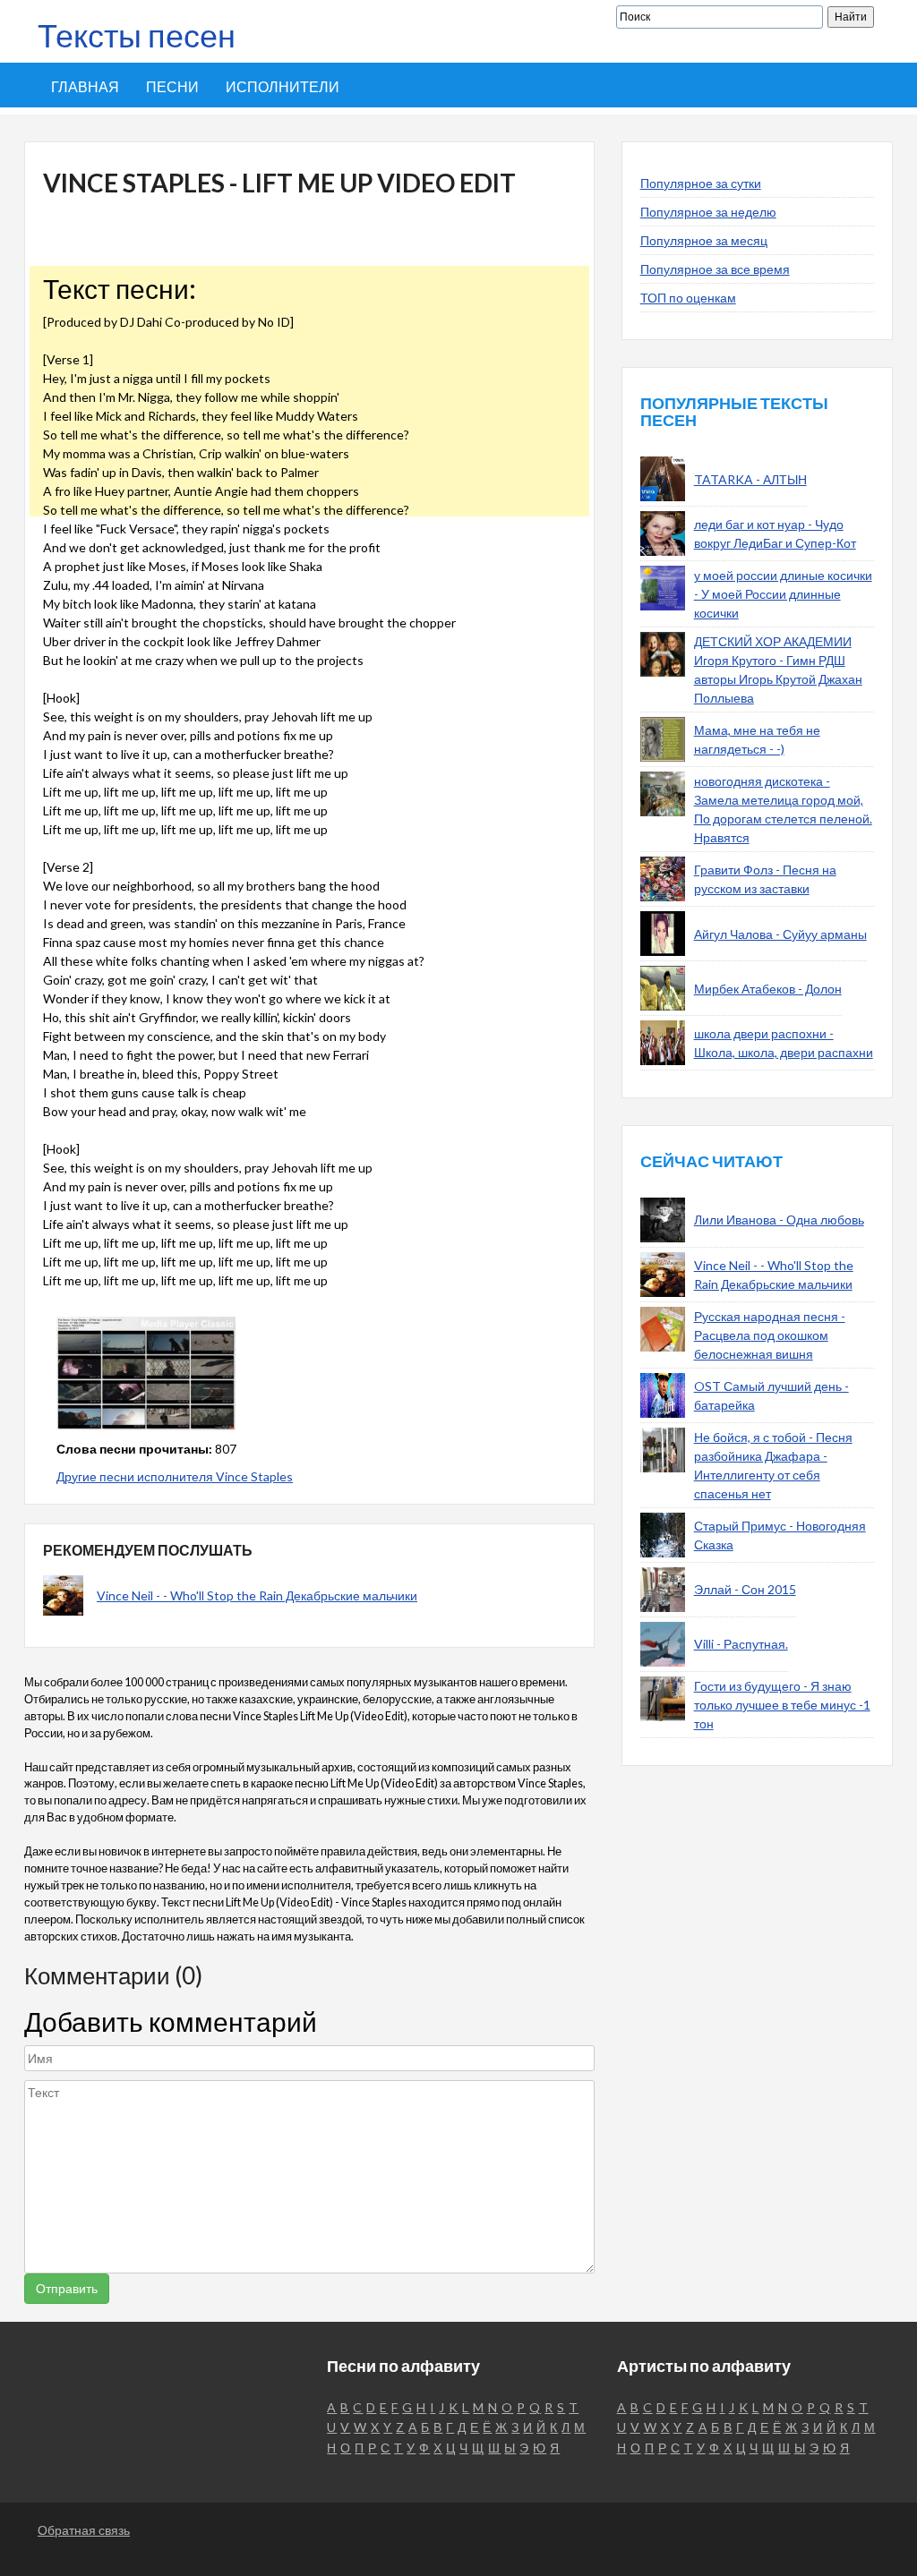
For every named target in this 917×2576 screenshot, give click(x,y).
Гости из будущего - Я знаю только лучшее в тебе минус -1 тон (782, 1705)
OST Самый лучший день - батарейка (771, 1395)
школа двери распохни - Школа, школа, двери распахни (784, 1043)
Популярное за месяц (704, 240)
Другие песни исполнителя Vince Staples (175, 1476)
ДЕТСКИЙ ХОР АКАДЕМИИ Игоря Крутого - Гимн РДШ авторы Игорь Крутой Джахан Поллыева (778, 670)
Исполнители (283, 86)
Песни (172, 86)
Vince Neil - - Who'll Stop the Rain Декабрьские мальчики (257, 1595)
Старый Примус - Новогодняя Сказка (780, 1535)
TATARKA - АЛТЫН (750, 479)
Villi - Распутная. (741, 1644)
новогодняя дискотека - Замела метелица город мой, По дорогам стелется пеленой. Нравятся (783, 809)
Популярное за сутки (701, 183)
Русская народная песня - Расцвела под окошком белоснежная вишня (770, 1335)
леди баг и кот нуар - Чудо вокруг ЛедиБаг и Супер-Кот (775, 533)
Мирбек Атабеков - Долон (768, 989)
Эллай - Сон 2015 (745, 1589)
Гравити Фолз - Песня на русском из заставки (765, 879)
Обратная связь (84, 2530)
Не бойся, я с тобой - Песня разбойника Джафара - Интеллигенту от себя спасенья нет (773, 1465)
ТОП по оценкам (688, 298)
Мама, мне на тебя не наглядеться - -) (757, 739)
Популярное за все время (715, 269)
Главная (85, 86)
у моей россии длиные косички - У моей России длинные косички (783, 594)
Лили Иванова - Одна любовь (779, 1220)
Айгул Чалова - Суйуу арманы (780, 934)
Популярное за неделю (708, 212)
